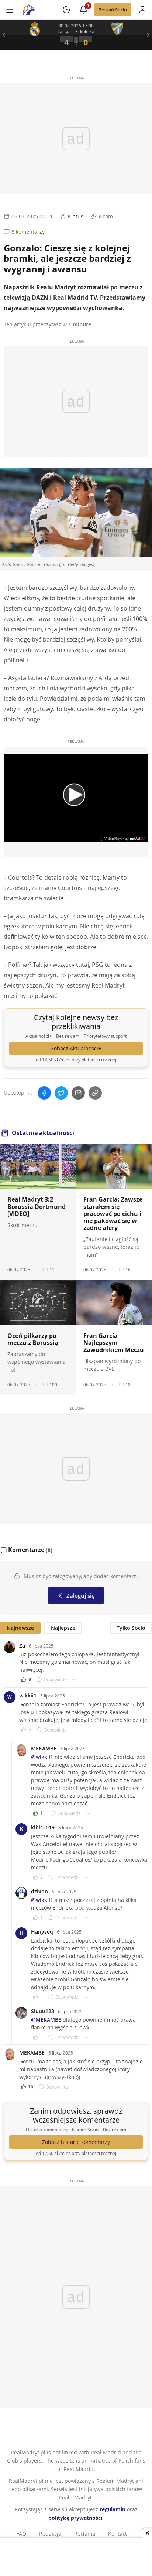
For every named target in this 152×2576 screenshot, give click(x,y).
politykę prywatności (75, 2518)
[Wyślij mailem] (78, 1093)
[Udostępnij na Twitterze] (61, 1093)
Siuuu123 (43, 2011)
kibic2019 (43, 1827)
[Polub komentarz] (38, 1997)
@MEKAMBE (46, 2020)
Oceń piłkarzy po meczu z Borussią (33, 1339)
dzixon (39, 1891)
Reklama (85, 2534)
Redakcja (50, 2534)
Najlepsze (63, 1628)
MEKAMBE (44, 1748)
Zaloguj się (81, 1595)
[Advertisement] (76, 2558)
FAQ (21, 2534)
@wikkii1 (42, 1757)
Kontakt (118, 2534)
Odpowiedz (55, 1679)
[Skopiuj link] (95, 1093)
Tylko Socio (131, 1628)
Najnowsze (20, 1628)
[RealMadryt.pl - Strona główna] (29, 10)
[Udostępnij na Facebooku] (44, 1093)
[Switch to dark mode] (66, 10)
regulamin (113, 2509)
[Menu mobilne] (10, 10)
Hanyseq (42, 1932)
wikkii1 (28, 1695)
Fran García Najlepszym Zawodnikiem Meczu (114, 1343)
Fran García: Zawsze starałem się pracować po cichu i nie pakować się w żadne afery (113, 1214)
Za (22, 1646)
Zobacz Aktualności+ (76, 1049)
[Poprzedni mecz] (4, 35)
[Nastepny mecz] (148, 35)
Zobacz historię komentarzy (76, 2142)
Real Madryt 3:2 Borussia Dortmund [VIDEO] (37, 1206)
